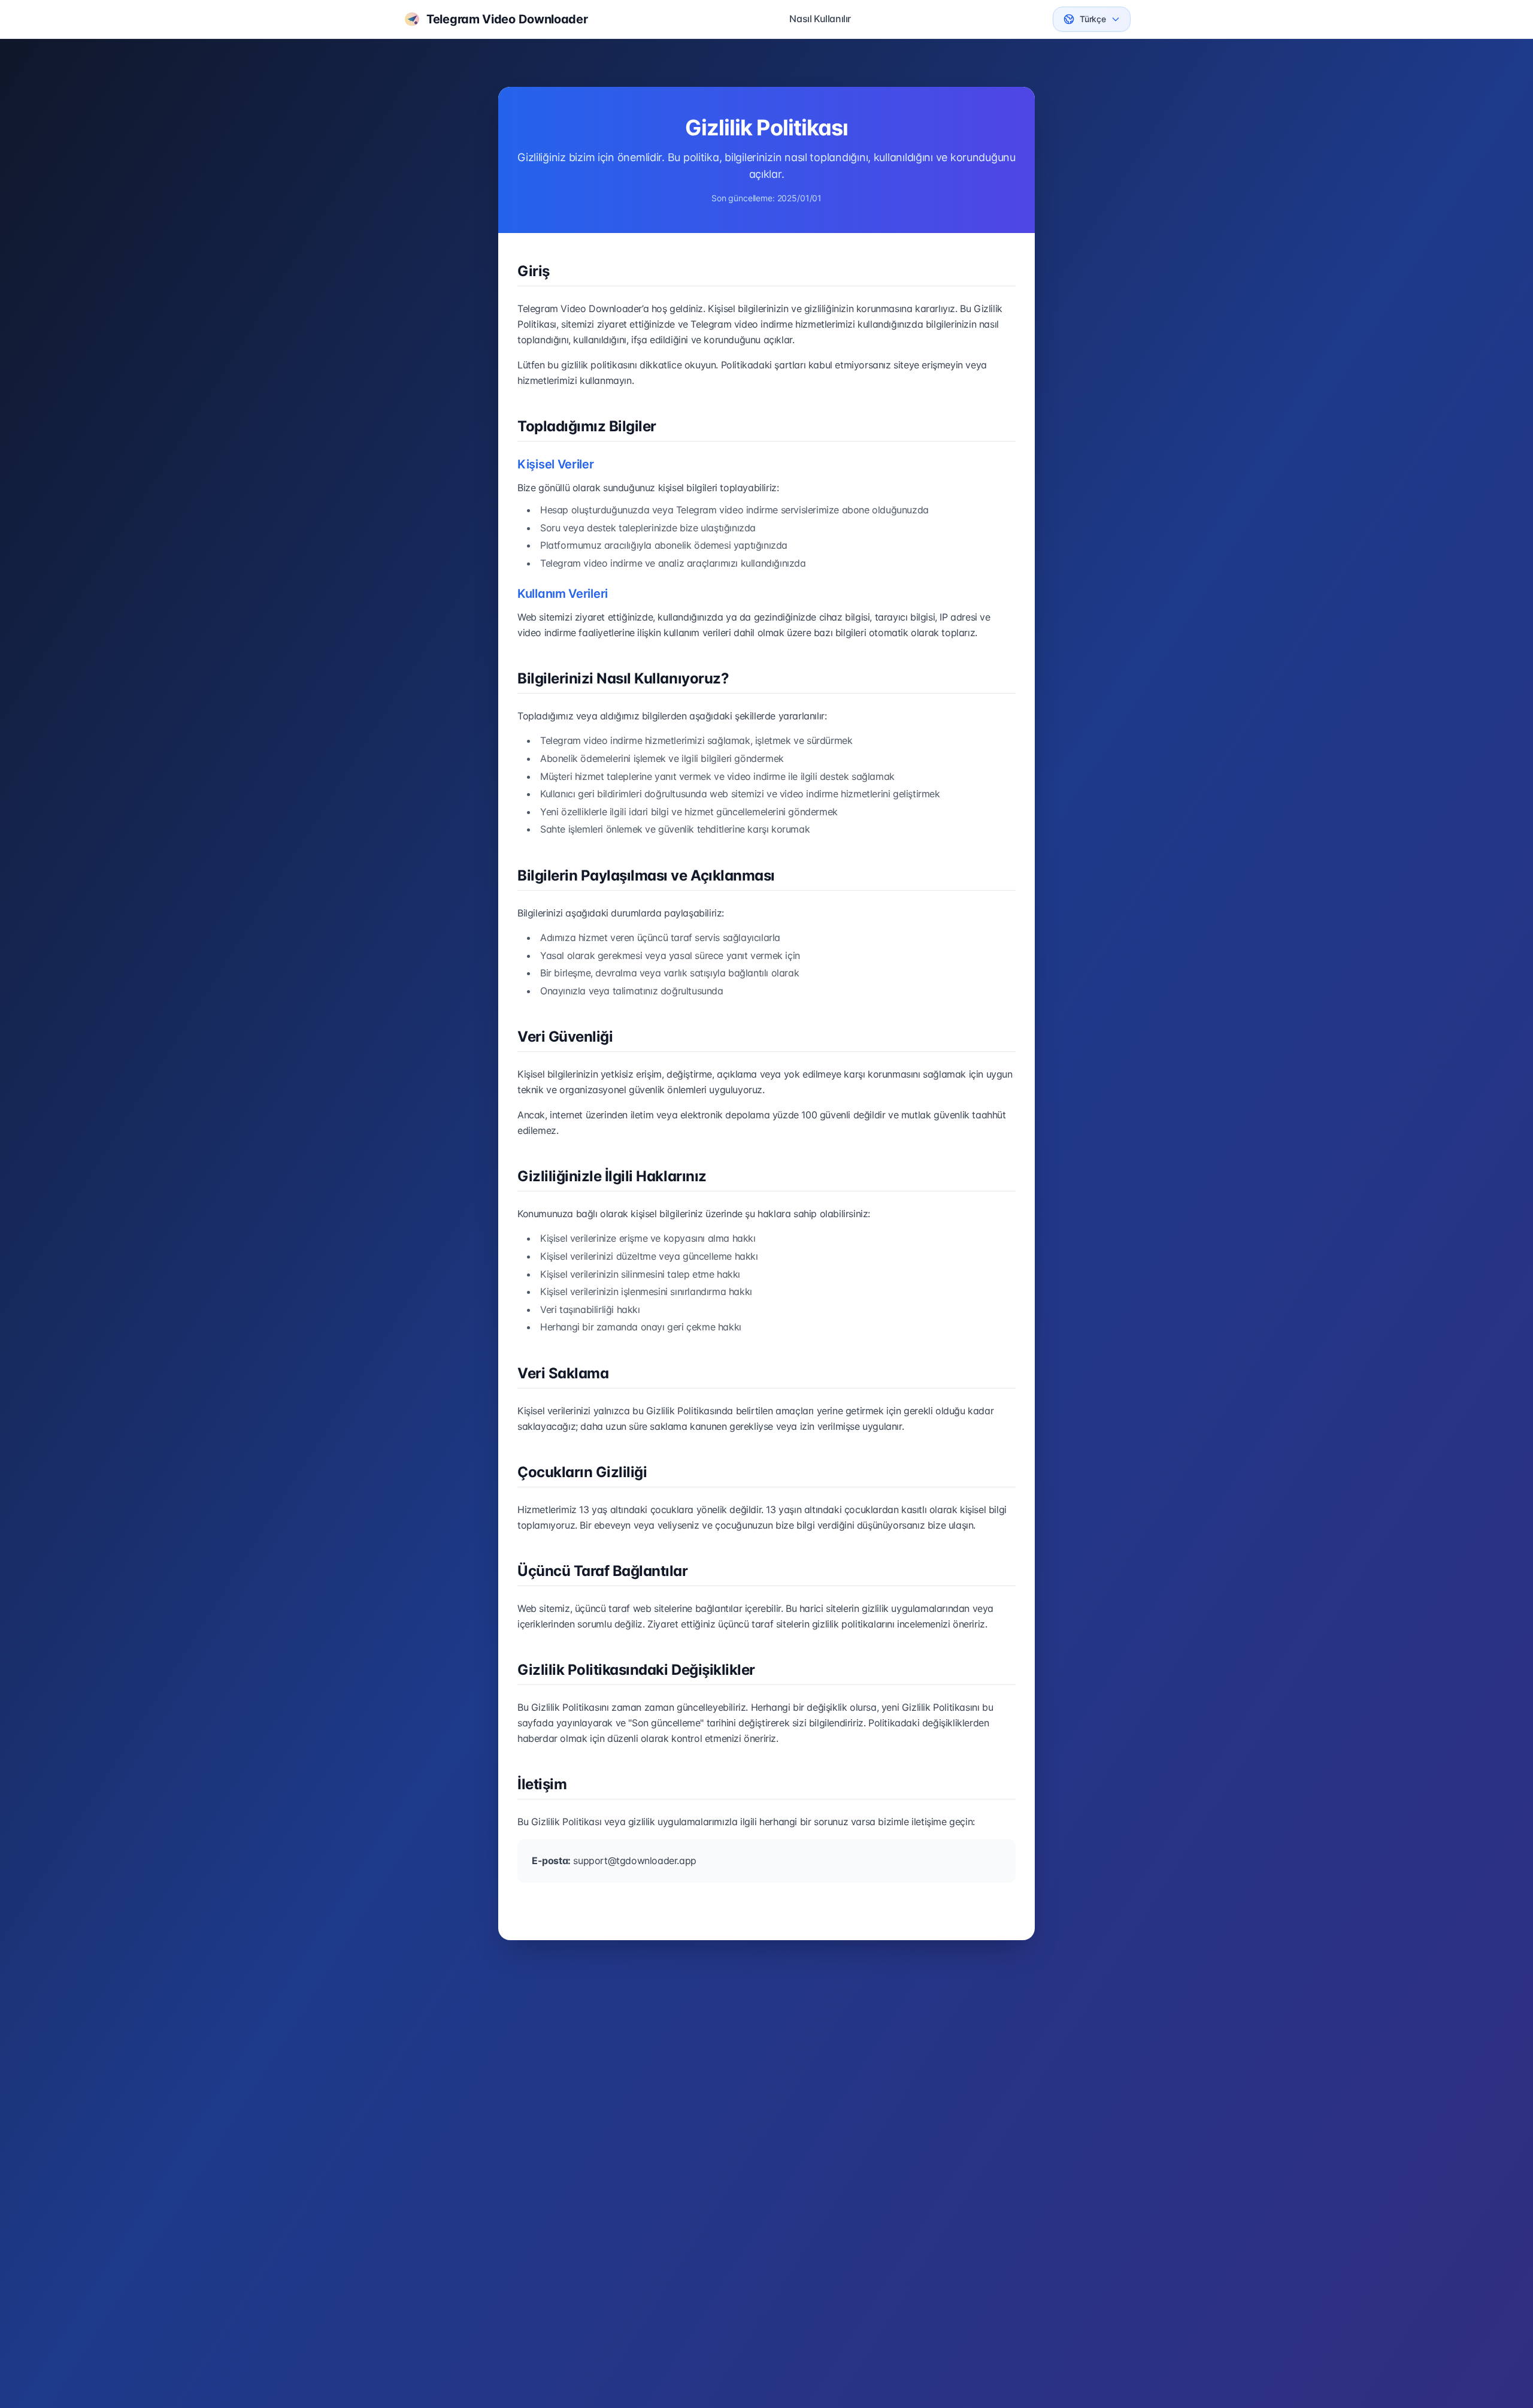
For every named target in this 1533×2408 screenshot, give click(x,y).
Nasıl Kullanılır (820, 19)
